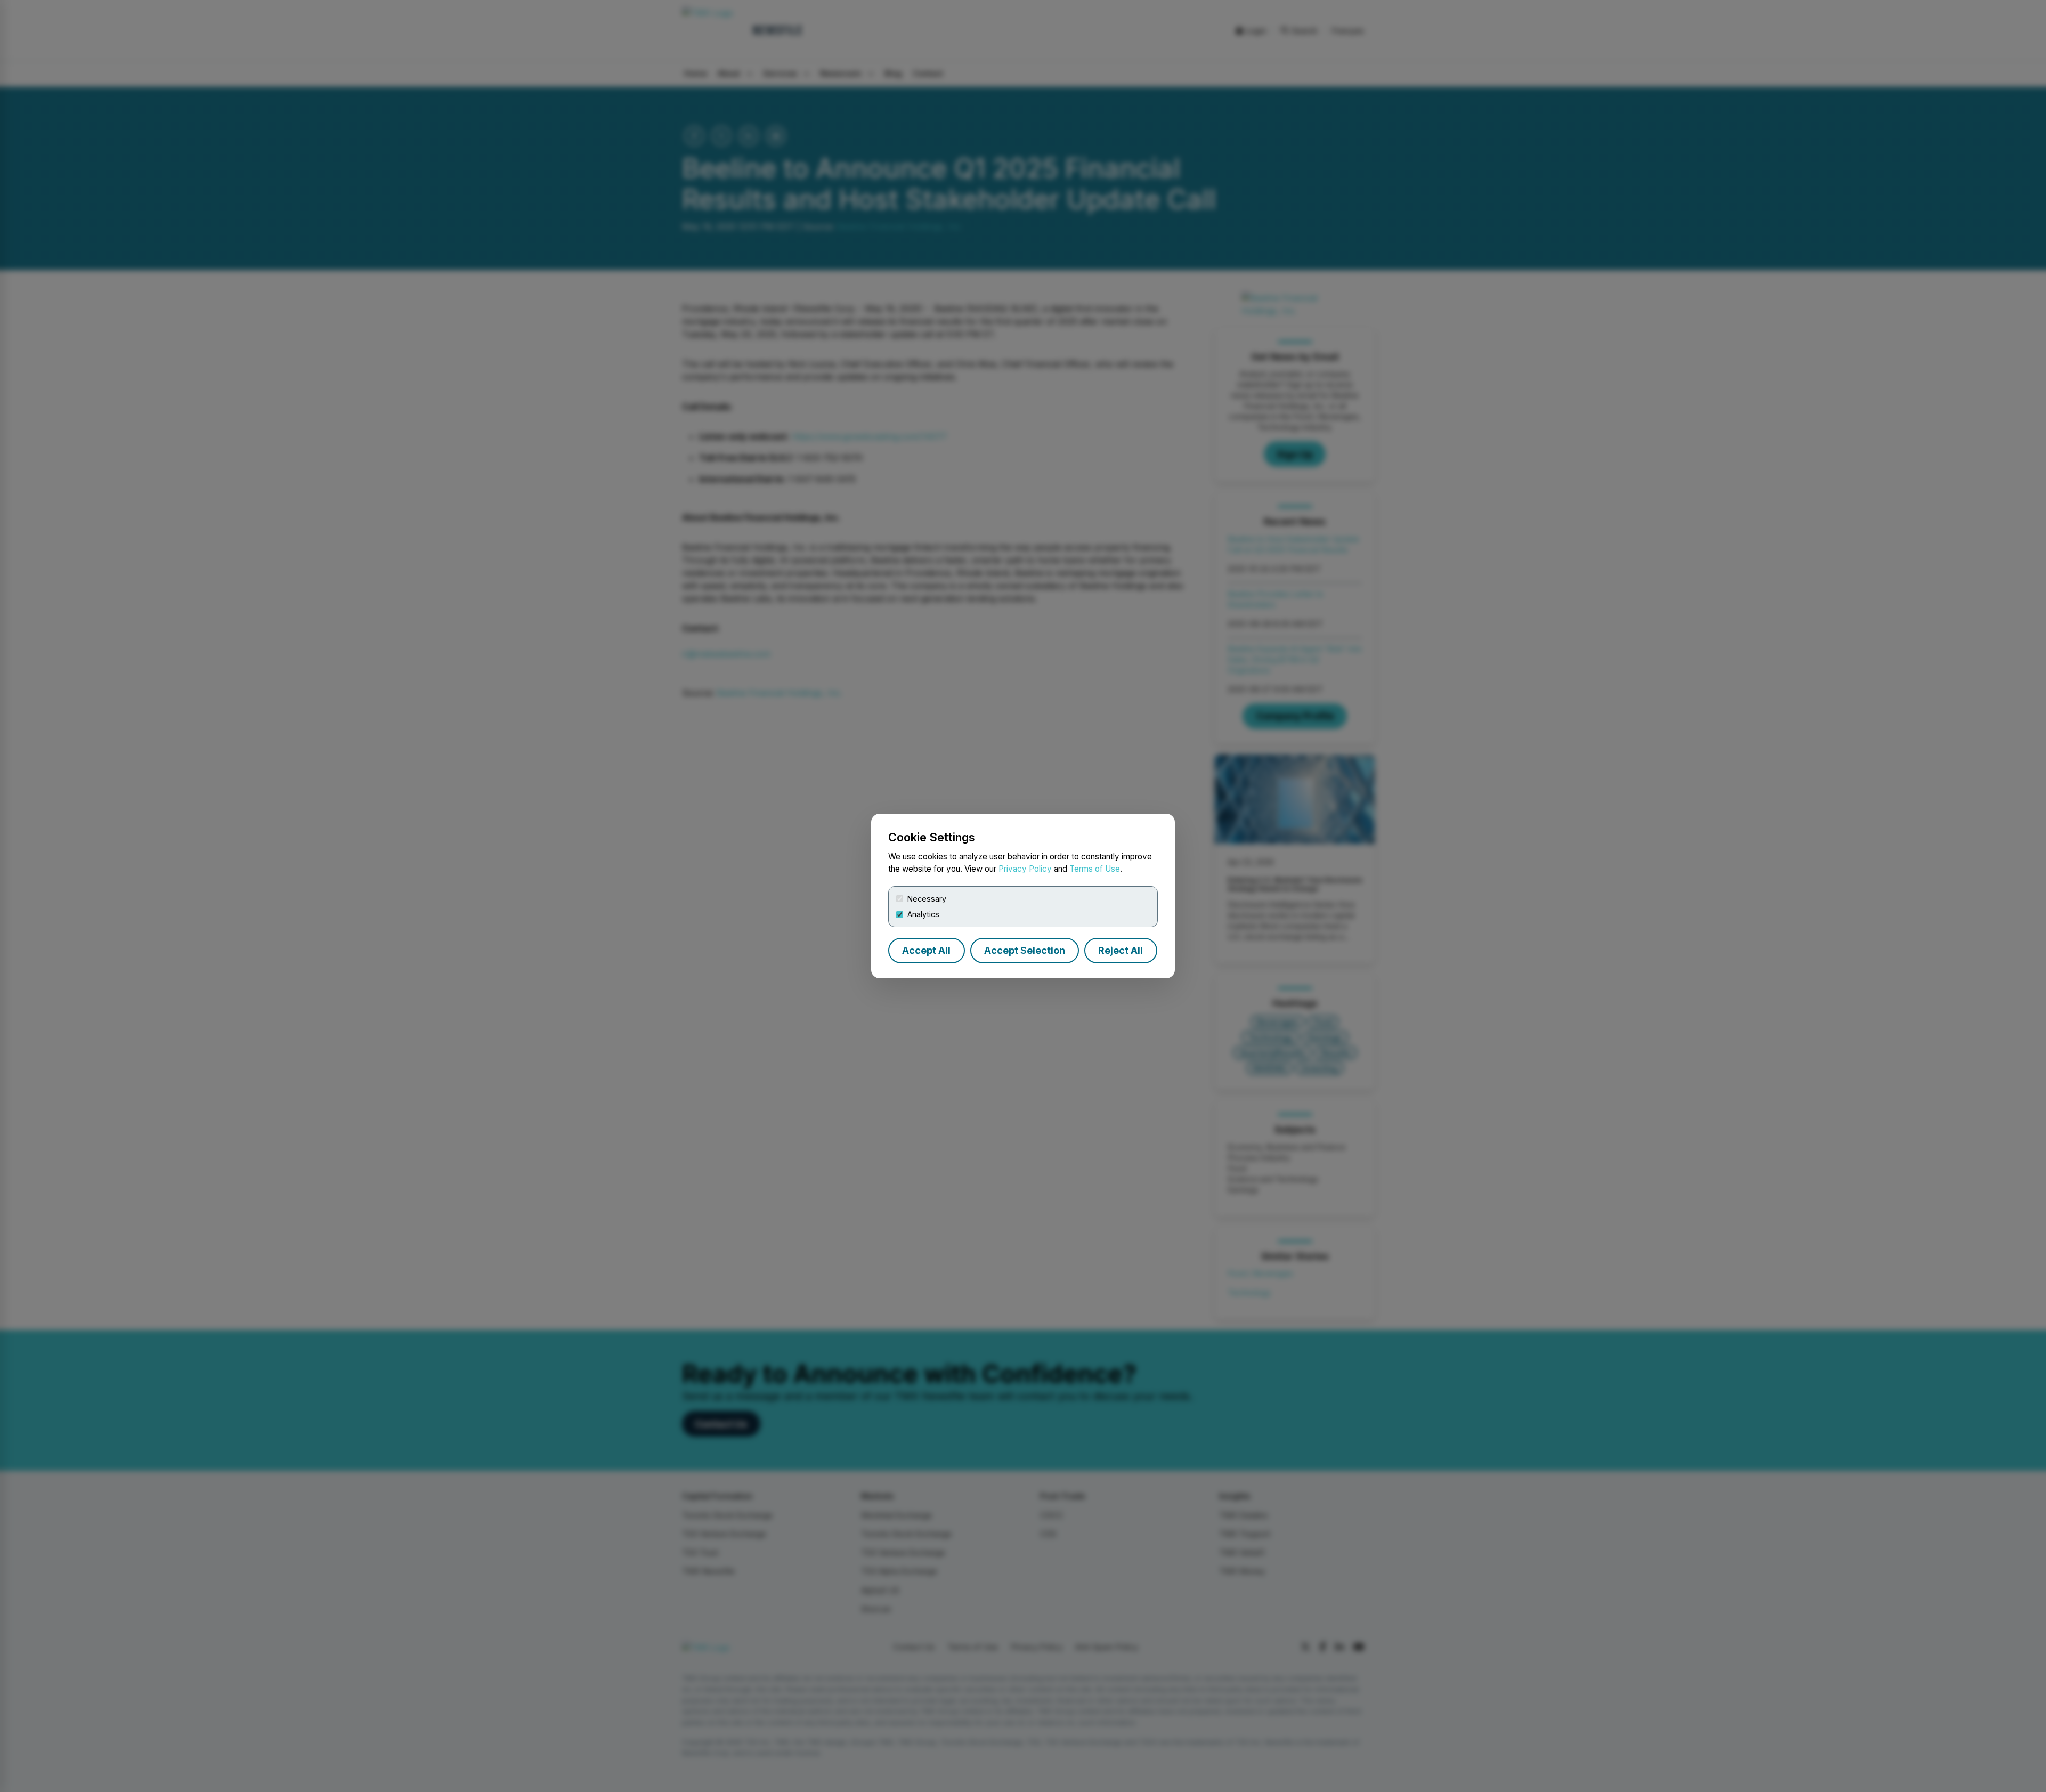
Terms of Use (1095, 869)
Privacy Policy (1025, 869)
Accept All (926, 950)
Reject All (1121, 950)
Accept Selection (1025, 950)
